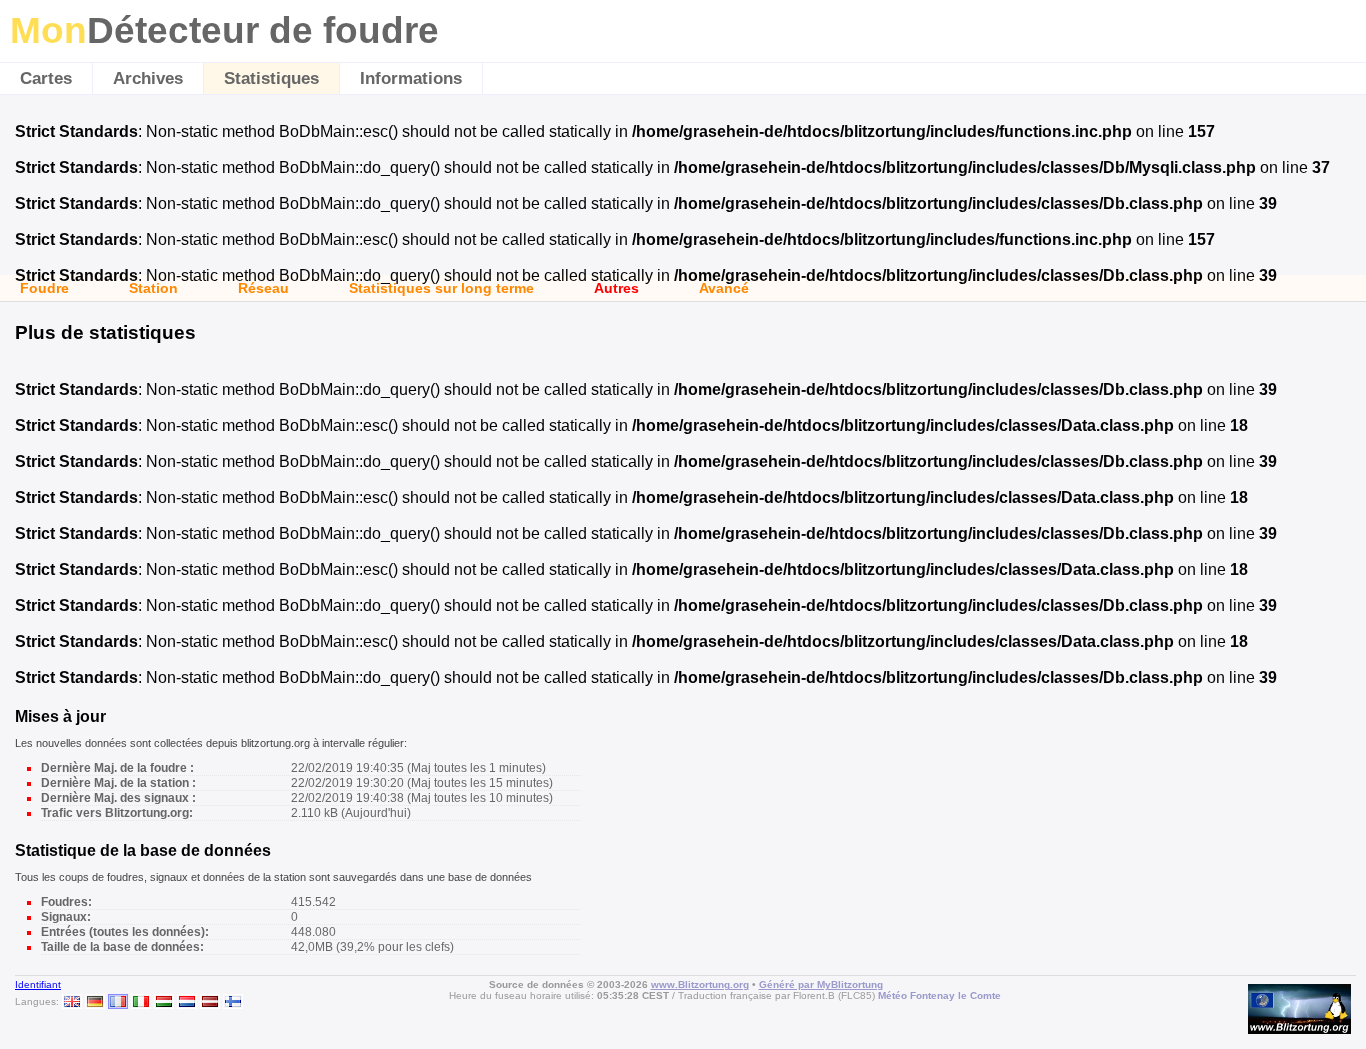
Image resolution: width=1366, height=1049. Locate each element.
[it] (141, 1001)
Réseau (263, 288)
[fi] (233, 1001)
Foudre (44, 288)
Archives (148, 78)
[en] (72, 1001)
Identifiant (38, 984)
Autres (616, 288)
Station (153, 288)
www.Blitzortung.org (700, 984)
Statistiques (271, 78)
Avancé (724, 288)
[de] (95, 1001)
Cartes (46, 78)
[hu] (164, 1001)
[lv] (210, 1001)
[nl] (187, 1001)
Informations (411, 78)
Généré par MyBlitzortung (821, 984)
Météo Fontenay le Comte (939, 995)
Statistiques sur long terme (441, 288)
